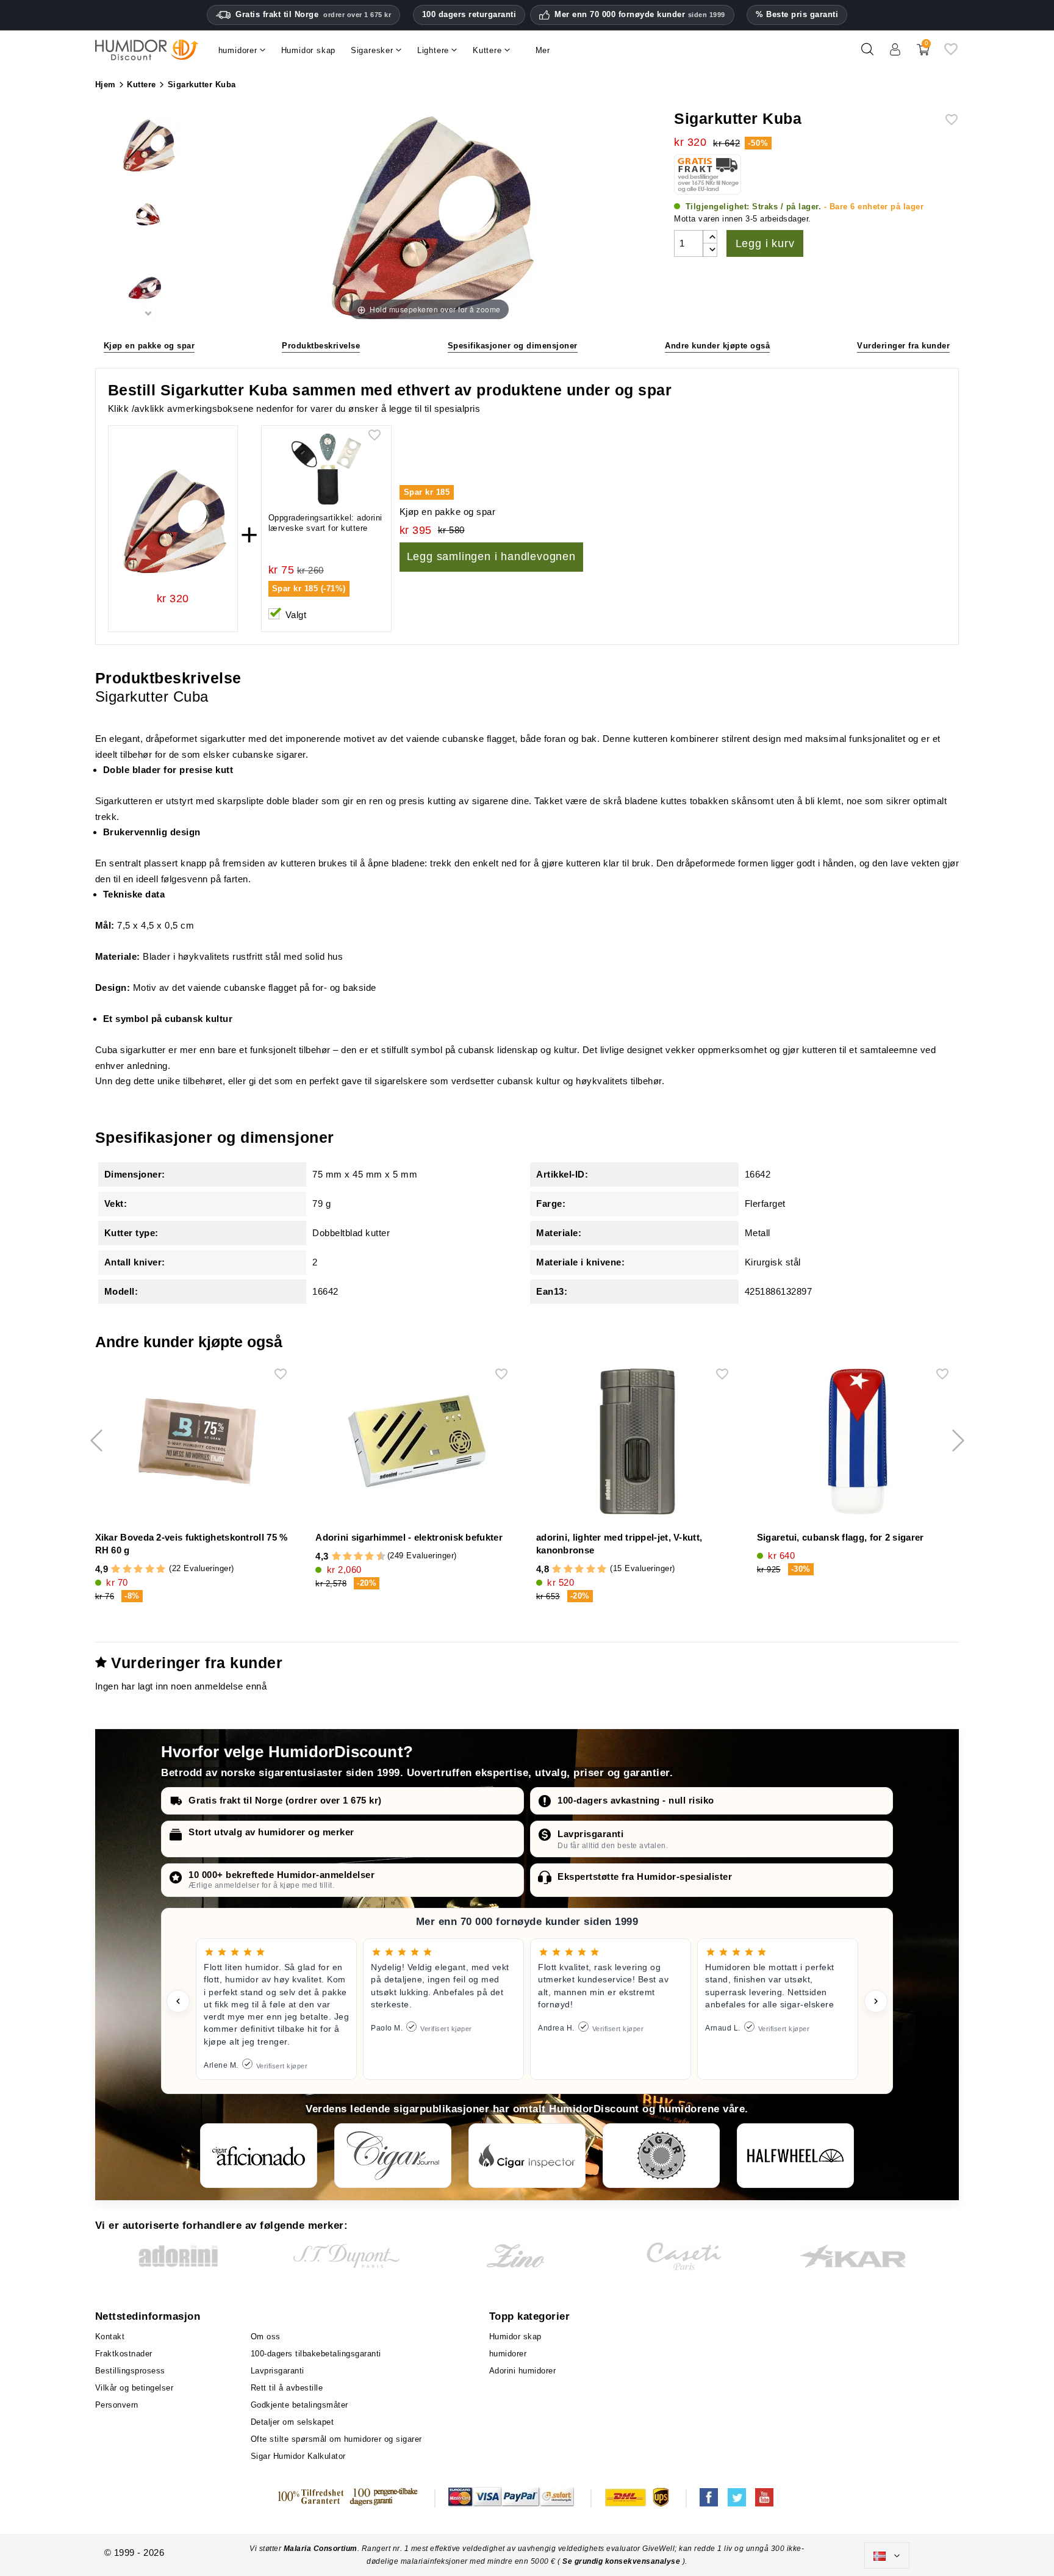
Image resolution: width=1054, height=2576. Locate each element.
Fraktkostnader (124, 2354)
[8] (369, 1556)
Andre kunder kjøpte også (717, 346)
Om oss (266, 2337)
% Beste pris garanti (797, 14)
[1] (116, 1569)
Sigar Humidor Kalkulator (298, 2456)
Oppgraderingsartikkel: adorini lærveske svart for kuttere (325, 523)
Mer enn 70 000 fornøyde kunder (640, 15)
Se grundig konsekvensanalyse (622, 2561)
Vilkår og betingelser (134, 2388)
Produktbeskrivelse (321, 346)
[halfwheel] (795, 2156)
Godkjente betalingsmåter (299, 2405)
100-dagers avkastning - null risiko (636, 1800)
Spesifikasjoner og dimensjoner (513, 346)
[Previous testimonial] (178, 2001)
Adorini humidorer (523, 2371)
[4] (150, 1569)
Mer (543, 50)
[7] (364, 1556)
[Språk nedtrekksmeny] (887, 2556)
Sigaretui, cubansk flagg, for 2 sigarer (841, 1537)
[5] (161, 1569)
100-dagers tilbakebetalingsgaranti (316, 2354)
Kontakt (110, 2337)
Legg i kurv (765, 243)
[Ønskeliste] (951, 54)
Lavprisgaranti (590, 1834)
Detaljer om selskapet (292, 2422)
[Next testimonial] (876, 2001)
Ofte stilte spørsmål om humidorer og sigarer (336, 2439)
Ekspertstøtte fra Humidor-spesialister (645, 1876)
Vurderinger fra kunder (903, 346)
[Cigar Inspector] (527, 2156)
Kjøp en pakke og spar (149, 346)
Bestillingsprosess (130, 2371)
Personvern (117, 2405)
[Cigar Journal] (393, 2156)
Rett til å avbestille (287, 2388)
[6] (358, 1556)
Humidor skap (515, 2337)
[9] (375, 1556)
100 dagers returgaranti (469, 14)
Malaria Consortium (321, 2549)
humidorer (508, 2354)
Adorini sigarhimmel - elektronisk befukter (409, 1537)
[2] (127, 1569)
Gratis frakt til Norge (313, 14)
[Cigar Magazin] (661, 2156)
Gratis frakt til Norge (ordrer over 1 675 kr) (285, 1800)
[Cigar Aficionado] (259, 2156)
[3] (138, 1569)
